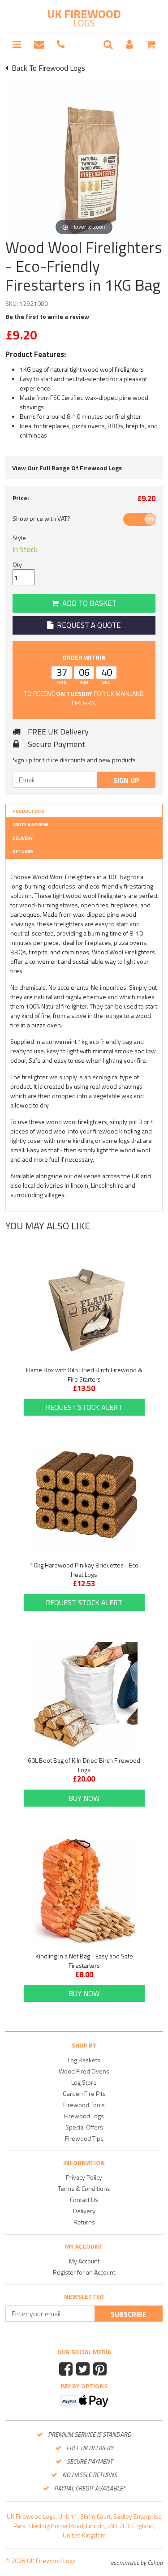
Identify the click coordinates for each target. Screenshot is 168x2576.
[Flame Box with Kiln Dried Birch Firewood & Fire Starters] (84, 1305)
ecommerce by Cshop (137, 2562)
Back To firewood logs (47, 68)
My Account (84, 2261)
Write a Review (30, 825)
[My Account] (129, 45)
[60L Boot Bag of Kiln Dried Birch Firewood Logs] (84, 1696)
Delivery (23, 838)
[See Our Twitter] (84, 2370)
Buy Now (84, 1798)
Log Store (84, 2082)
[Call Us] (61, 45)
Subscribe (129, 2314)
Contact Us (84, 2200)
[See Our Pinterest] (101, 2370)
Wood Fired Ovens (84, 2071)
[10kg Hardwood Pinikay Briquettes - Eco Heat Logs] (84, 1500)
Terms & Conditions (84, 2188)
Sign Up (126, 780)
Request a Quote (87, 625)
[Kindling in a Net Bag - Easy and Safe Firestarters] (84, 1891)
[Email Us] (39, 45)
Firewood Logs (84, 2116)
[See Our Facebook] (67, 2370)
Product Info (29, 811)
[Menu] (17, 45)
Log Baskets (84, 2060)
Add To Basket (88, 603)
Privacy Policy (84, 2177)
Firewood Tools (84, 2105)
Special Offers (84, 2127)
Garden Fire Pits (84, 2093)
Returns (23, 852)
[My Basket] (151, 45)
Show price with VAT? (41, 518)
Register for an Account (84, 2272)
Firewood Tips (84, 2138)
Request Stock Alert (84, 1407)
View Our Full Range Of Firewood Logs (67, 468)
